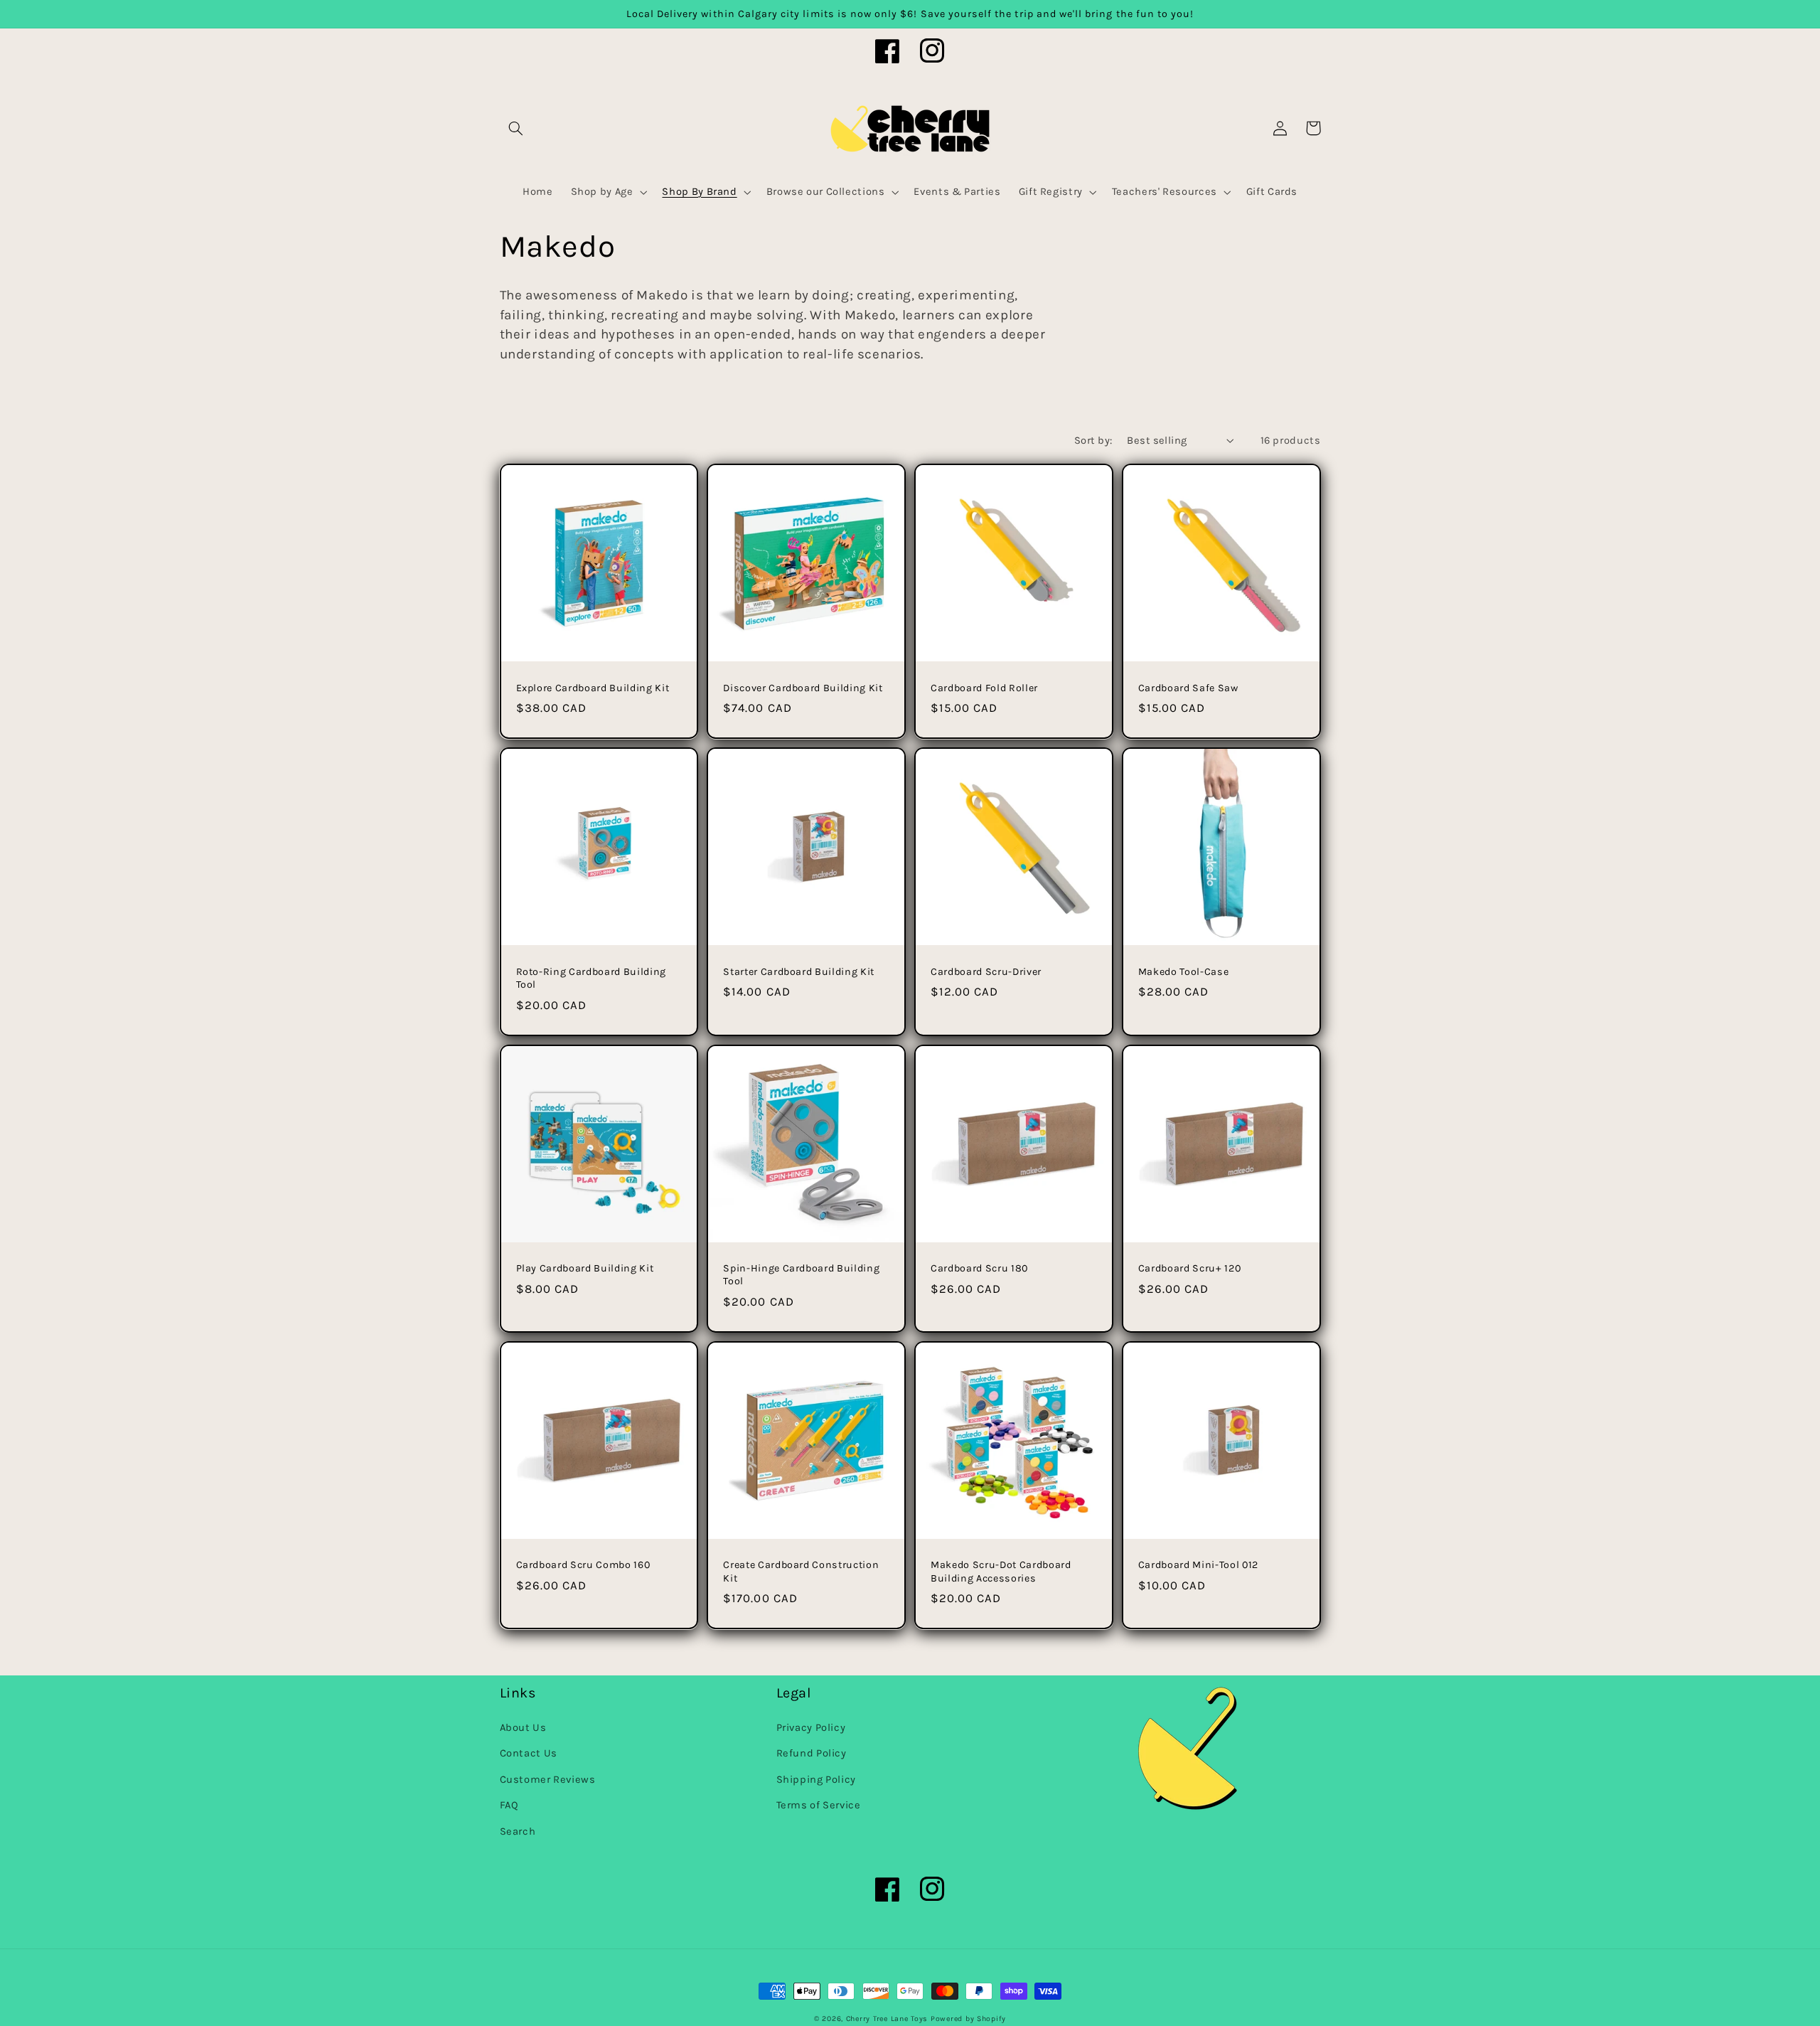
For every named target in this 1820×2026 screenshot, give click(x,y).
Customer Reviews (548, 1780)
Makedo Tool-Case (1184, 972)
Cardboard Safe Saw (1188, 688)
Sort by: (1093, 441)
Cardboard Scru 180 (979, 1268)
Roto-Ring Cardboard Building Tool (591, 978)
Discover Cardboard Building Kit (803, 688)
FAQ (509, 1805)
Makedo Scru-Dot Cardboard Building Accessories (1001, 1571)
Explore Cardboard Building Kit (593, 688)
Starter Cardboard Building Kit (799, 972)
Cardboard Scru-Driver (986, 972)
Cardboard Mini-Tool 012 (1198, 1565)
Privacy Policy (811, 1728)
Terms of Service (819, 1805)
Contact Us (529, 1753)
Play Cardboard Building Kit (585, 1268)
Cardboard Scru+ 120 (1190, 1268)
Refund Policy (812, 1753)
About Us (523, 1728)
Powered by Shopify (968, 2019)
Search (518, 1832)
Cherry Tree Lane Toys (887, 2019)
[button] (516, 128)
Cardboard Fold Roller (984, 688)
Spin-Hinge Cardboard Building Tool (801, 1275)
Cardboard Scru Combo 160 (583, 1565)
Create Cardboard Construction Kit (801, 1571)
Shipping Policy (816, 1780)
